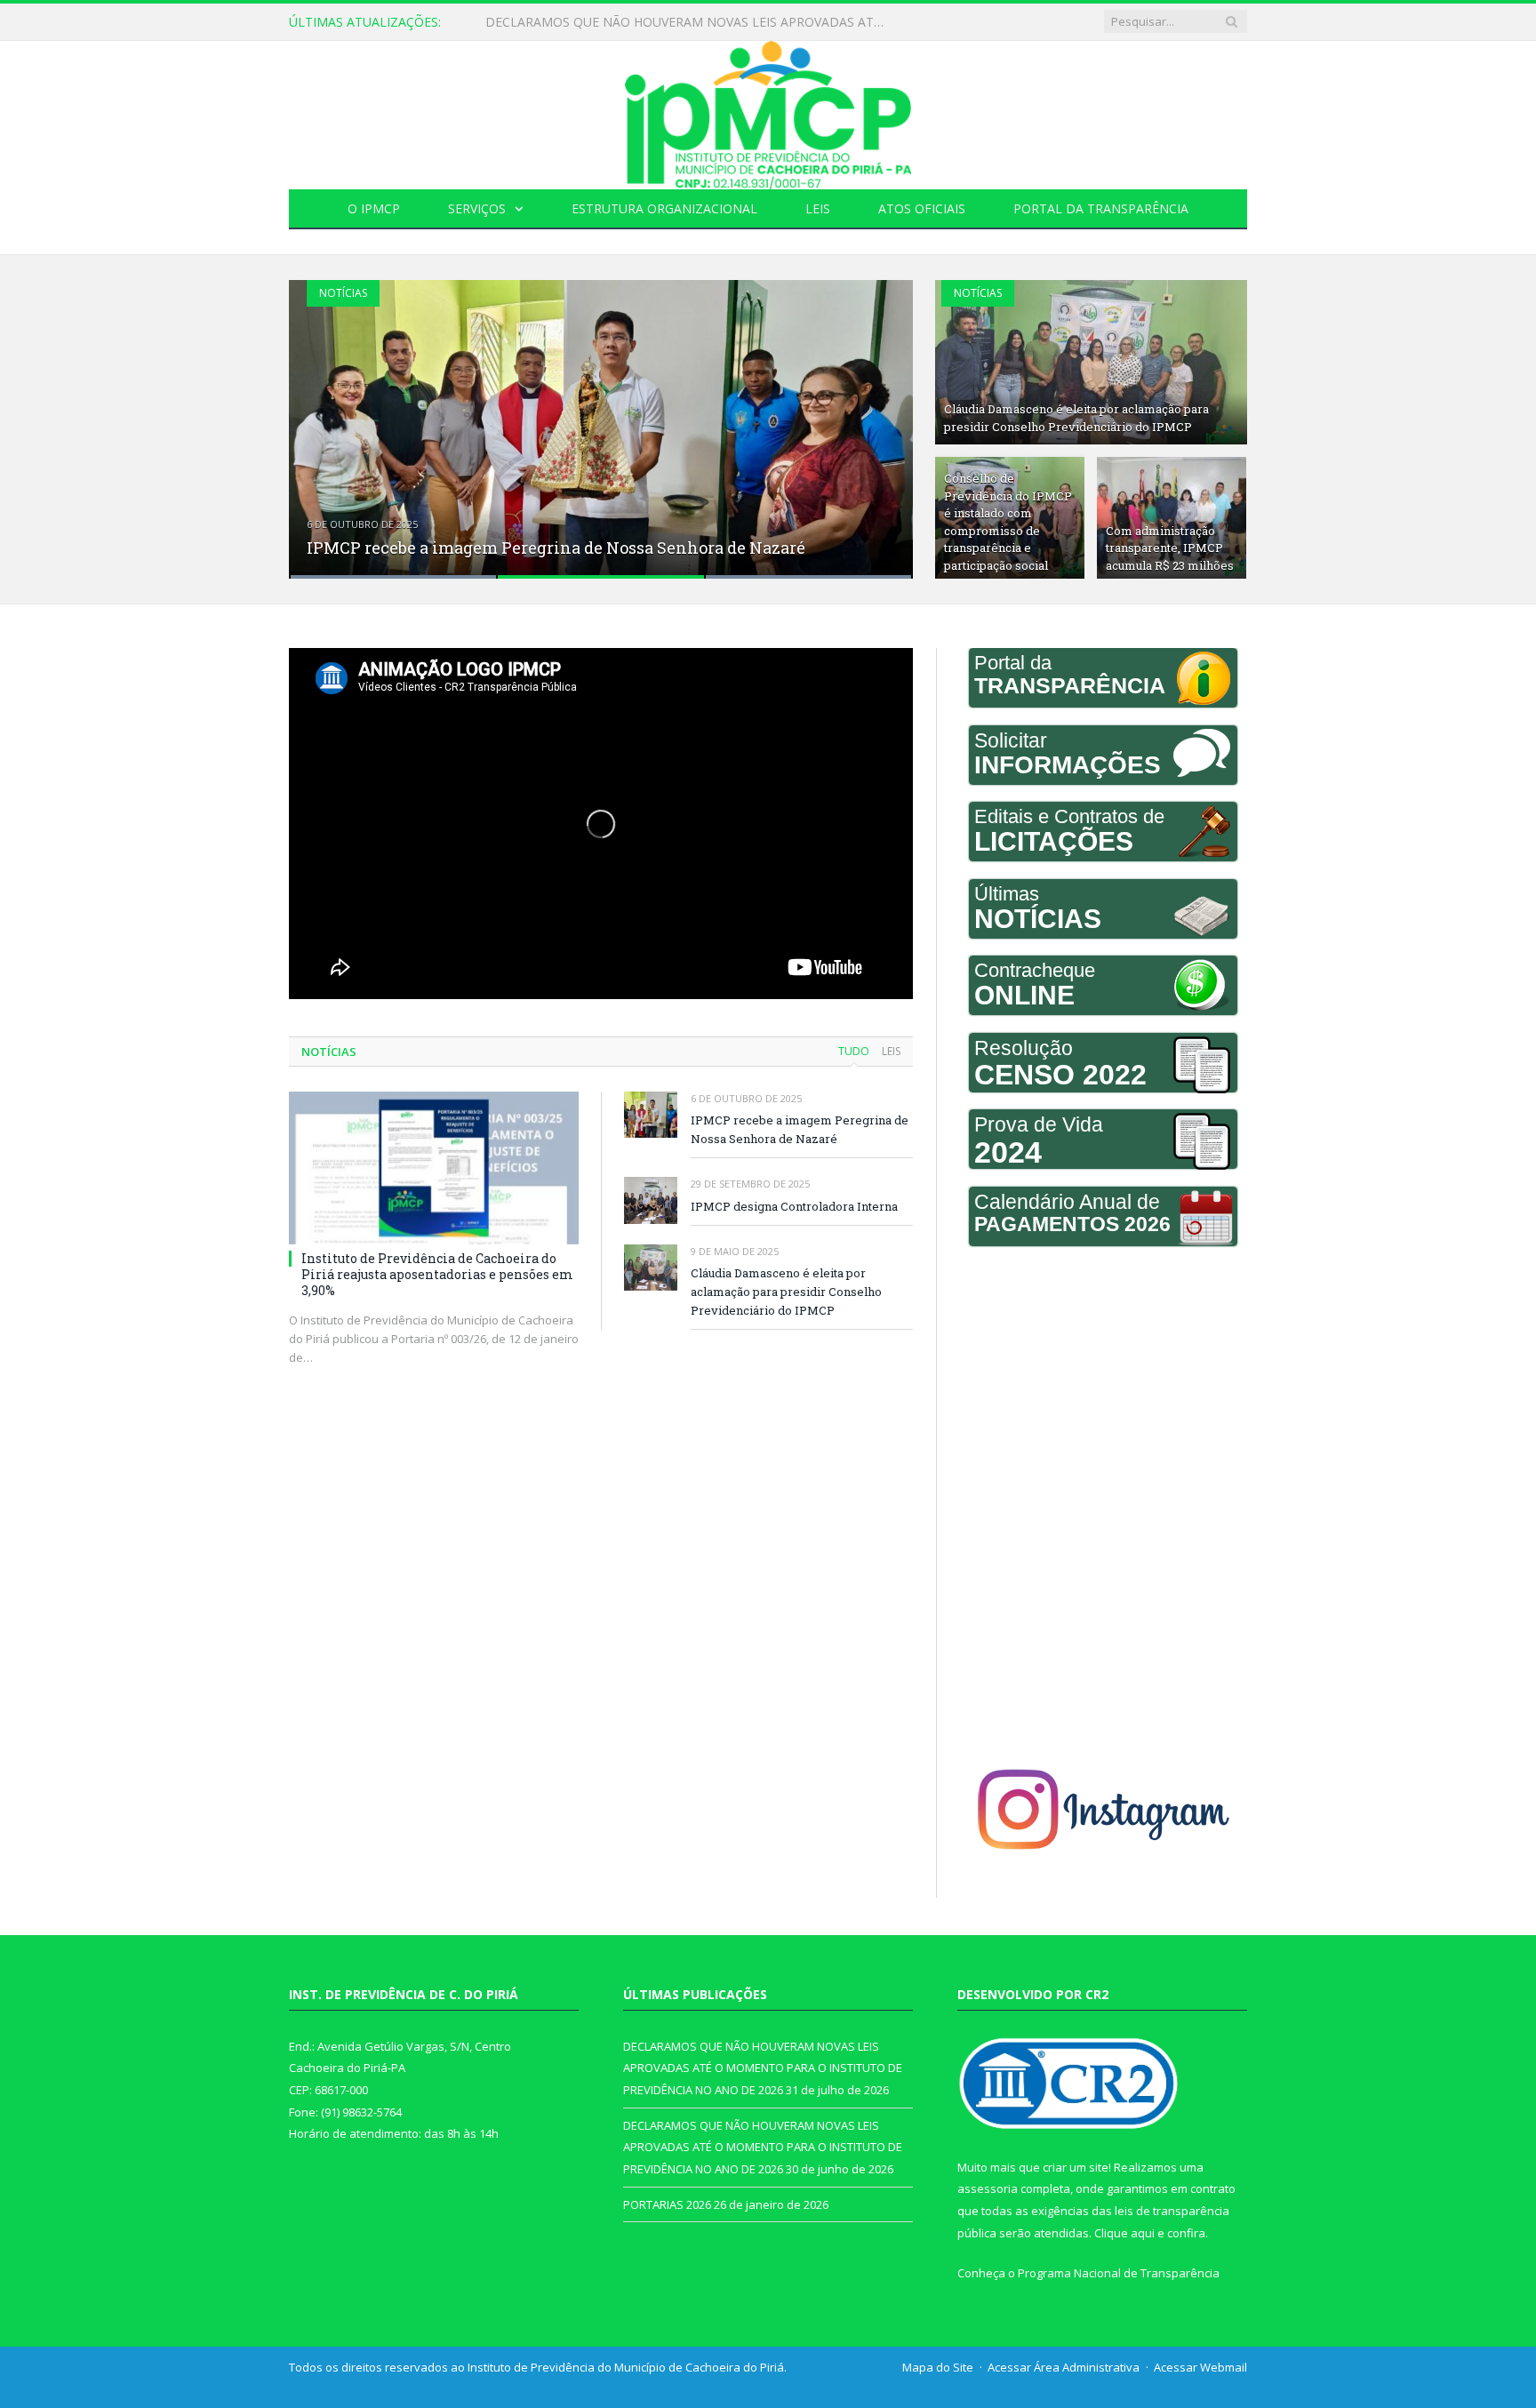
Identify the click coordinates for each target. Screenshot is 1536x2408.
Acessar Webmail (1200, 2367)
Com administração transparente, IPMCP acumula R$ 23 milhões (1170, 548)
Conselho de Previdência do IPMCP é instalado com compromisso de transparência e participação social (1008, 522)
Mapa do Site (938, 2367)
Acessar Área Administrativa (1064, 2367)
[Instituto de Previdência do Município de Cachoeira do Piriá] (768, 111)
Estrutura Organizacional (664, 208)
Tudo (854, 1051)
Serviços (477, 208)
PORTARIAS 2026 (667, 2204)
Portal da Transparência (1101, 208)
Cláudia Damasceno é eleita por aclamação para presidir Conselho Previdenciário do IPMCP (1076, 418)
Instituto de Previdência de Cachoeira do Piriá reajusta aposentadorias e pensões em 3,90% (437, 1274)
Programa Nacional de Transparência (1119, 2273)
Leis (818, 208)
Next (880, 418)
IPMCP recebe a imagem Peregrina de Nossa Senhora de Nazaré (556, 548)
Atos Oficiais (922, 208)
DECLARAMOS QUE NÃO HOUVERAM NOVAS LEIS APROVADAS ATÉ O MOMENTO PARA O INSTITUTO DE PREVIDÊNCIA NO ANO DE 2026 (690, 22)
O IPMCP (374, 208)
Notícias (343, 293)
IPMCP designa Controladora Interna (794, 1206)
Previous (321, 418)
